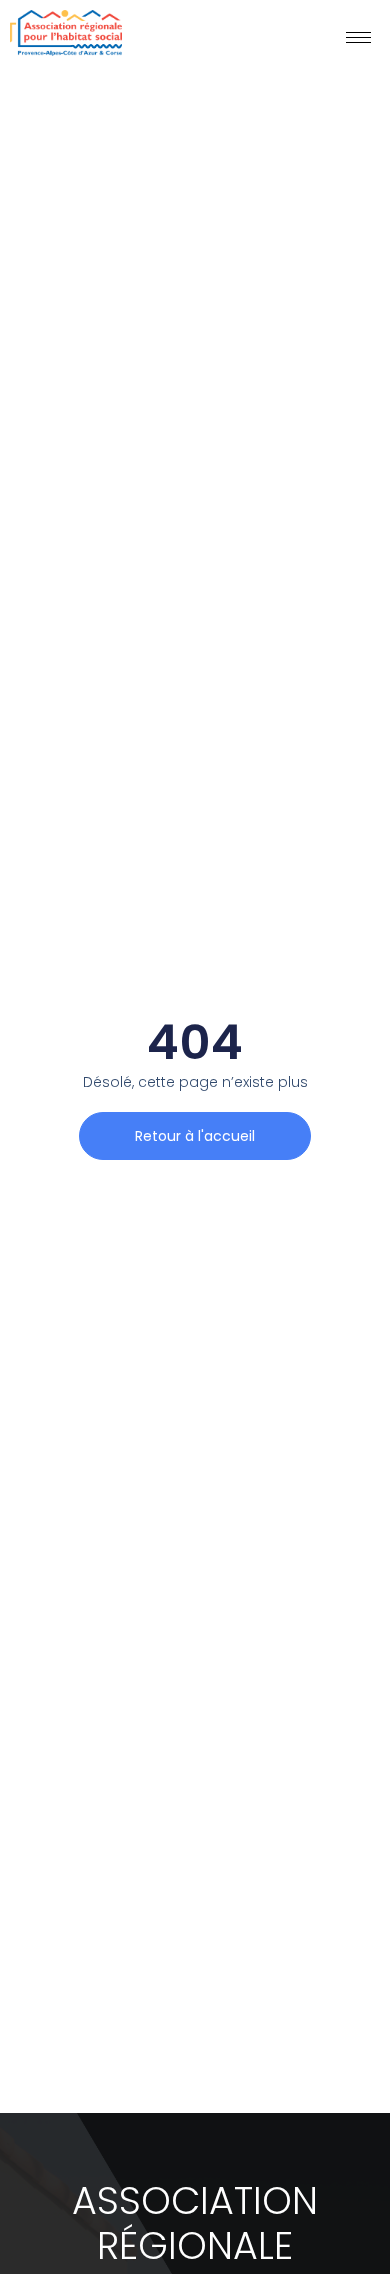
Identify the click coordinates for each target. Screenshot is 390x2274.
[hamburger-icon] (358, 37)
